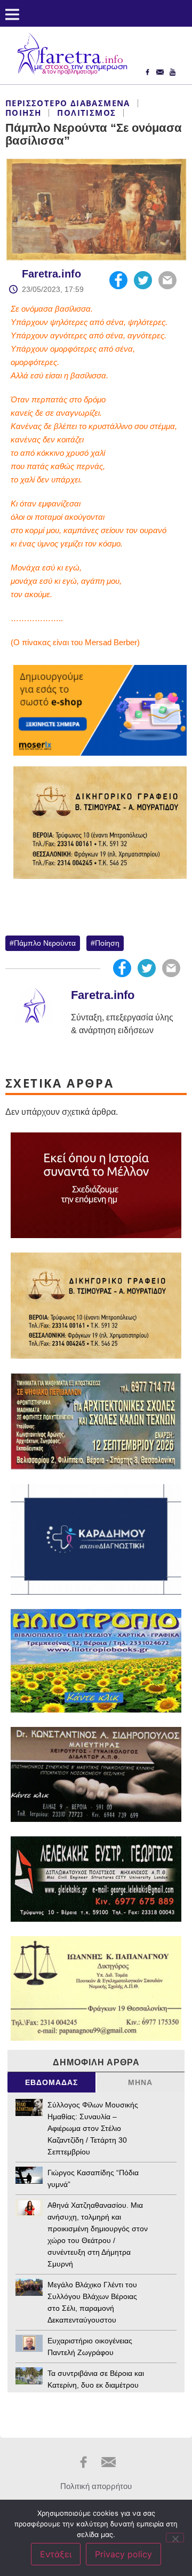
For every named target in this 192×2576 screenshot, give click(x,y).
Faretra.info (51, 274)
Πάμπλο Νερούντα (45, 943)
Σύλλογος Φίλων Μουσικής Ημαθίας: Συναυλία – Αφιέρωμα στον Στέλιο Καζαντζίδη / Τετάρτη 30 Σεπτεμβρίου (93, 2128)
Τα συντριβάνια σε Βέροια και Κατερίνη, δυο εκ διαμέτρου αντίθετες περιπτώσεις (96, 2385)
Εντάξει (56, 2554)
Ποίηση (23, 113)
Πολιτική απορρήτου (96, 2486)
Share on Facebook (118, 280)
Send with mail (167, 280)
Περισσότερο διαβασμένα (68, 103)
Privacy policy (123, 2554)
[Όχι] (175, 2538)
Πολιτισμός (86, 113)
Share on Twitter (143, 280)
